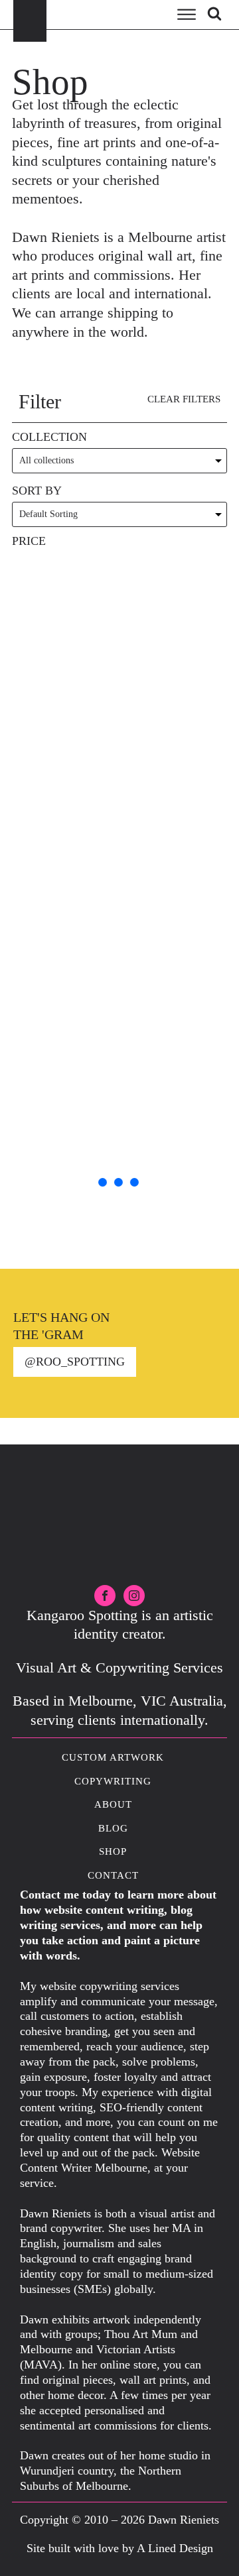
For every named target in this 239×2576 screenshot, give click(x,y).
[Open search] (214, 13)
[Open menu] (187, 15)
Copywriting (113, 1781)
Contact (113, 1875)
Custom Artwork (113, 1757)
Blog (113, 1828)
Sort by (37, 491)
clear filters (184, 399)
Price (29, 541)
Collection (49, 437)
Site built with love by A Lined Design (120, 2548)
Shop (113, 1851)
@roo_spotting (75, 1362)
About (113, 1804)
